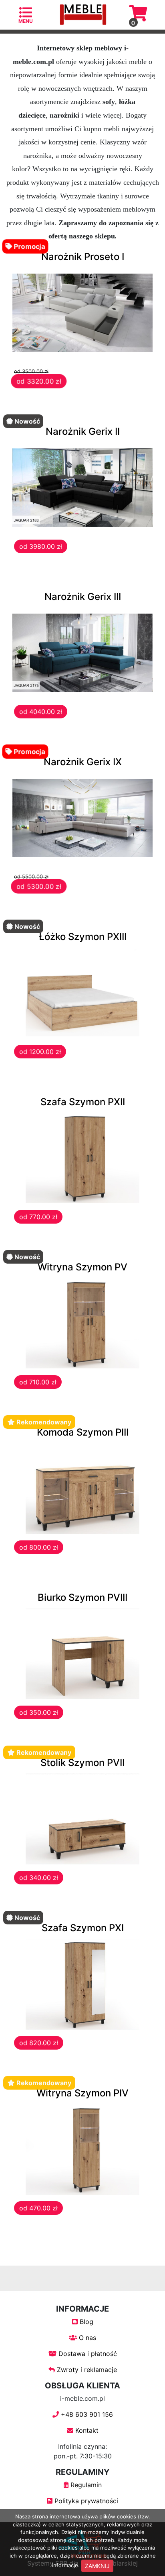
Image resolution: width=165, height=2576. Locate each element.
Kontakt (86, 2430)
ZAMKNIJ (97, 2566)
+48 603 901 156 (86, 2414)
